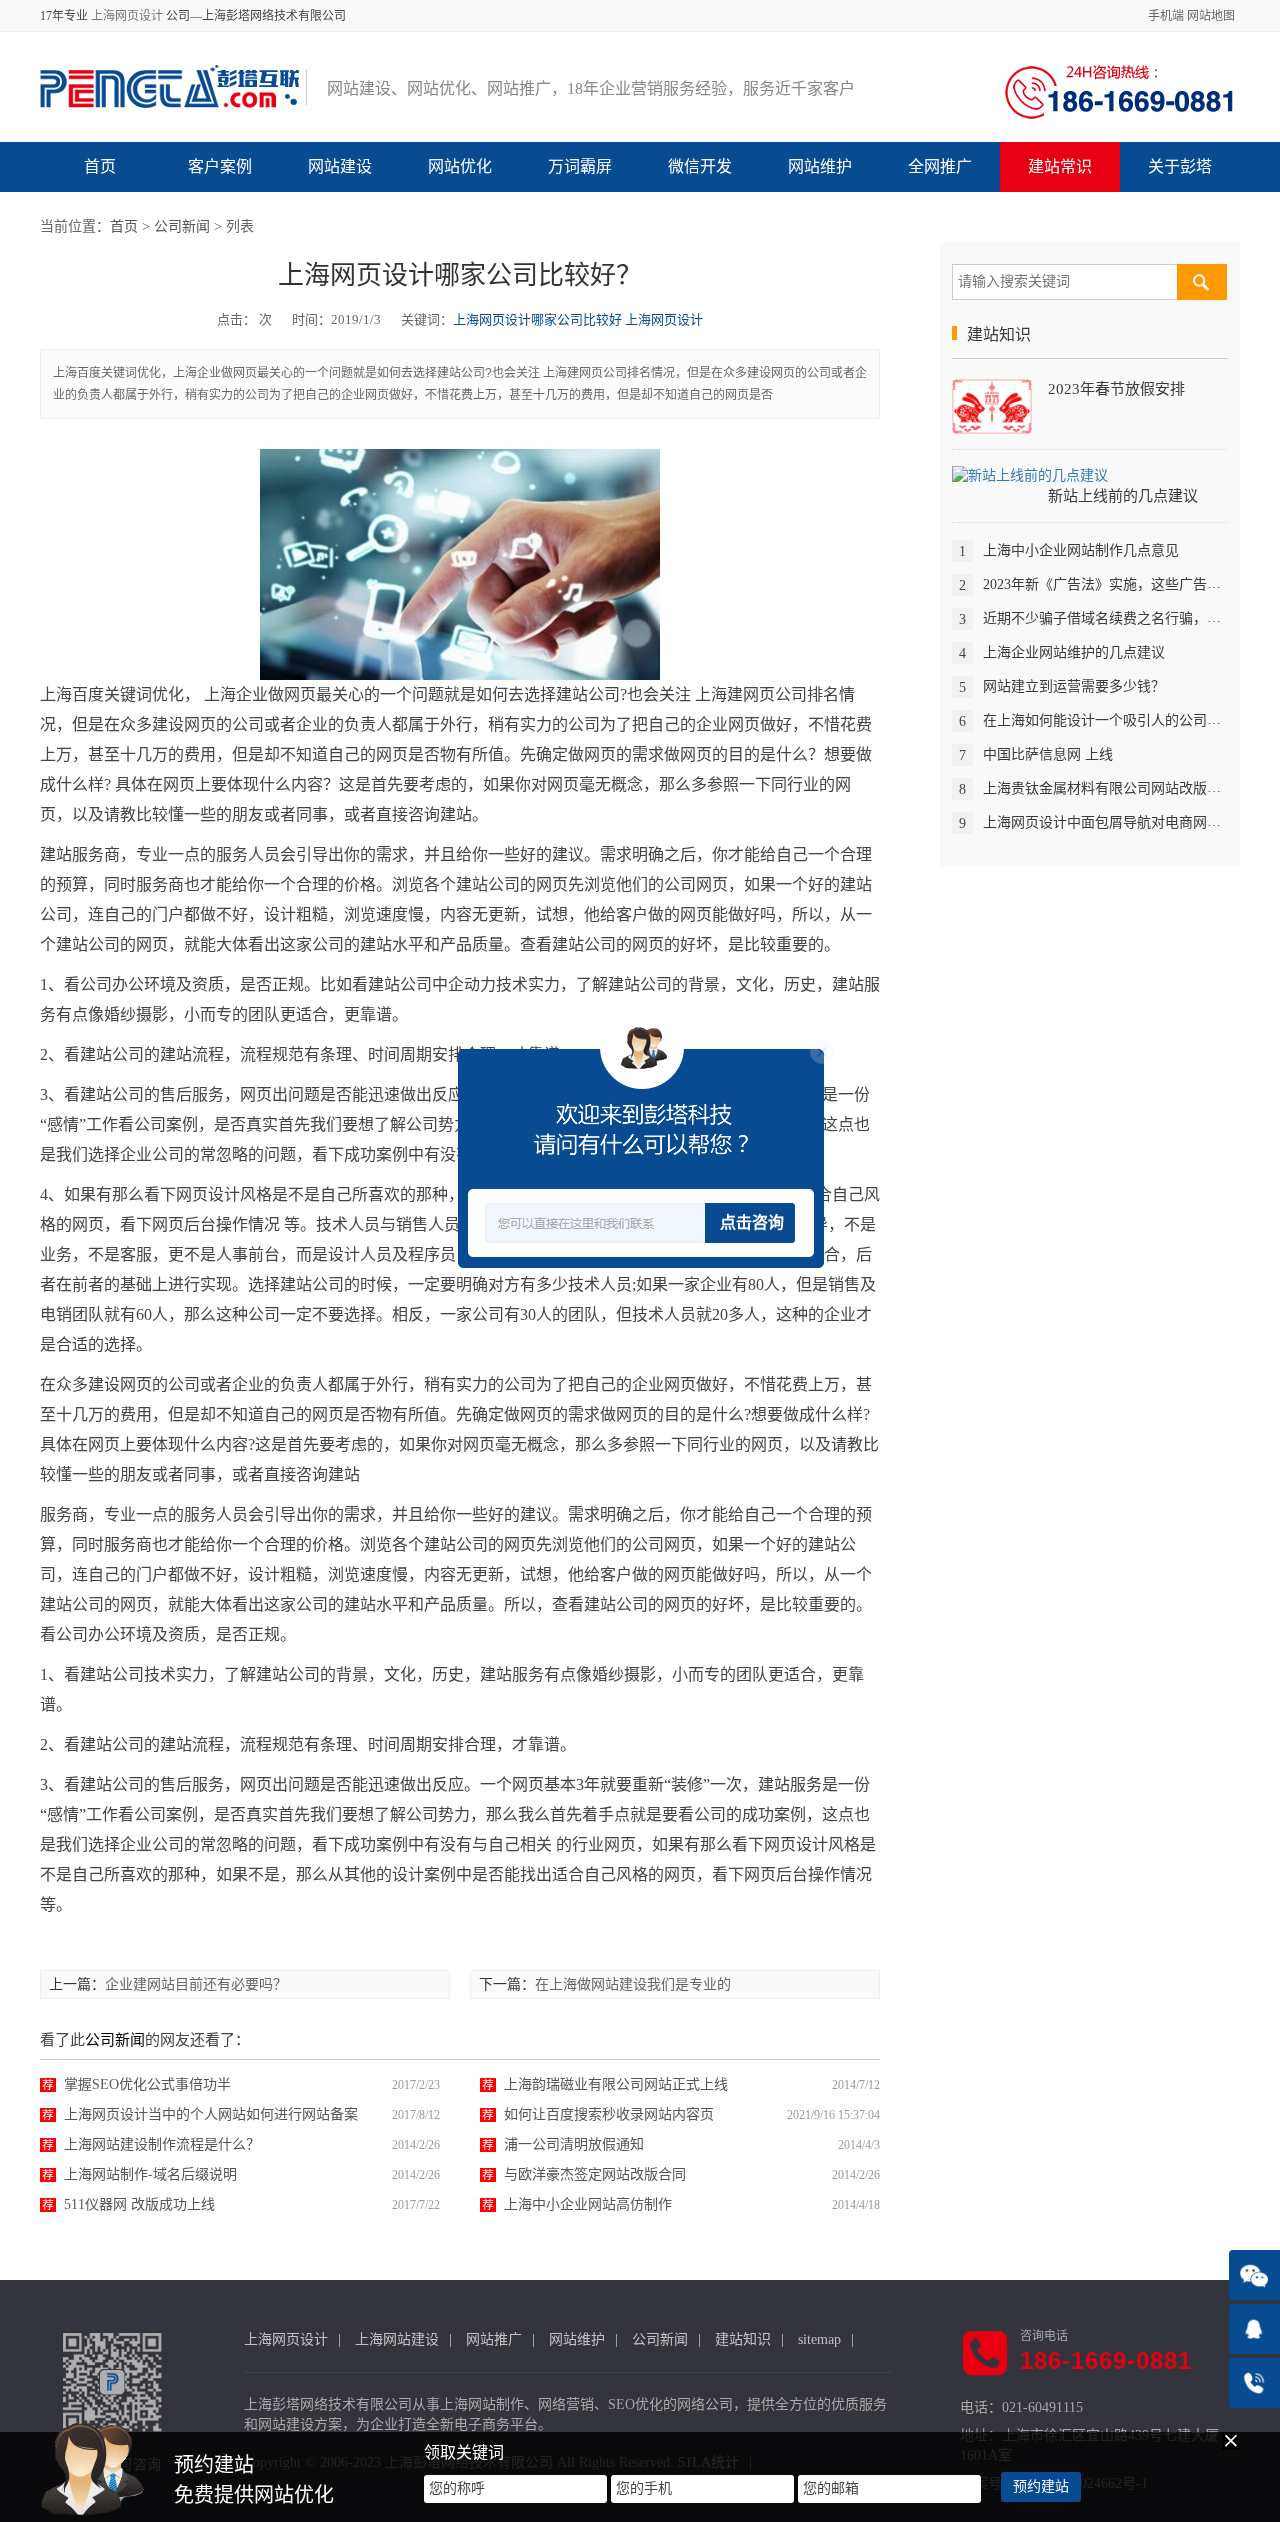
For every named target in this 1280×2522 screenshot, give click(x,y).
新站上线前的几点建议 (1123, 496)
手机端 (1166, 16)
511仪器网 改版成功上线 (139, 2204)
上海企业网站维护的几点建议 (1074, 652)
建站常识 (1060, 166)
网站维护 (820, 166)
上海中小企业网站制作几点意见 (1081, 550)
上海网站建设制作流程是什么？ (162, 2144)
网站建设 (340, 166)
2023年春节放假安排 (1116, 389)
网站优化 (460, 166)
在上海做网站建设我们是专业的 (633, 1984)
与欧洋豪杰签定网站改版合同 (595, 2174)
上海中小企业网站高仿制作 (588, 2204)
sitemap (819, 2339)
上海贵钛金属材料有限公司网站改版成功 (1109, 788)
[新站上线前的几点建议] (1030, 474)
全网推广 (940, 166)
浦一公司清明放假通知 (574, 2144)
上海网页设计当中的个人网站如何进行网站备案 (211, 2114)
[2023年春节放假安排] (992, 405)
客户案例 (220, 166)
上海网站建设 (397, 2339)
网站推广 (494, 2339)
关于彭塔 (1180, 166)
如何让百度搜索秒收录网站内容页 (609, 2114)
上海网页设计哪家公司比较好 (537, 319)
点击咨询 (752, 1222)
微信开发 (700, 166)
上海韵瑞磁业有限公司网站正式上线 (616, 2084)
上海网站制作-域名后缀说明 (150, 2174)
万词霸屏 (580, 166)
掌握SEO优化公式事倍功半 (147, 2084)
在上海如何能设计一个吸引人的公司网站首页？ (1130, 720)
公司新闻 (182, 226)
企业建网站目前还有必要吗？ (196, 1984)
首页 (100, 166)
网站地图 (1211, 16)
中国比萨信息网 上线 (1048, 754)
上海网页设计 (127, 16)
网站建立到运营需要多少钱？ (1074, 686)
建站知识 (743, 2339)
